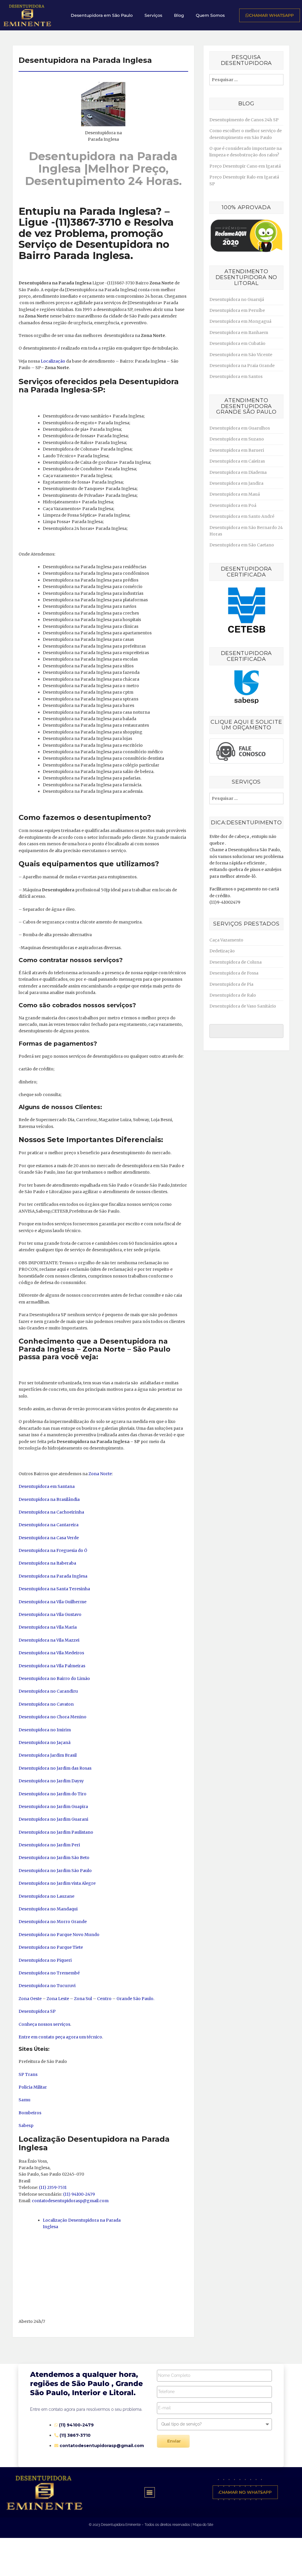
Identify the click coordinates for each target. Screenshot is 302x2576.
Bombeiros (30, 2113)
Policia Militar (33, 2087)
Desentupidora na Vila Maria (48, 1627)
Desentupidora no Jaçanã (45, 1743)
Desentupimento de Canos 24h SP (244, 120)
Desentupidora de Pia (231, 984)
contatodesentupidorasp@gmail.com (70, 2201)
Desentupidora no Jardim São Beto (54, 1858)
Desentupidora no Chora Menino (52, 1717)
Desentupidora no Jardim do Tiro (52, 1794)
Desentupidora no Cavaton (46, 1704)
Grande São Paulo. (135, 1999)
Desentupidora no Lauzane (46, 1896)
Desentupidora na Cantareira (49, 1525)
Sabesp (26, 2125)
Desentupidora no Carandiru (48, 1691)
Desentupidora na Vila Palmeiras (52, 1666)
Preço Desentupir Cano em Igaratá (245, 166)
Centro (104, 1999)
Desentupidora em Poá (233, 505)
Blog (179, 15)
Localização (53, 361)
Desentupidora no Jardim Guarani (53, 1819)
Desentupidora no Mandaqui (48, 1909)
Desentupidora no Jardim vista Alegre (57, 1883)
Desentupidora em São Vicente (241, 355)
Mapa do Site (203, 2525)
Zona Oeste (30, 1999)
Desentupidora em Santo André (242, 516)
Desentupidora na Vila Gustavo (50, 1614)
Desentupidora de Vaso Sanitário (243, 1006)
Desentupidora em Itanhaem (239, 333)
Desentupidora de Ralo (233, 995)
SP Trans (28, 2074)
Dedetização (222, 951)
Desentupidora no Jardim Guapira (53, 1807)
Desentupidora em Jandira (236, 483)
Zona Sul (83, 1999)
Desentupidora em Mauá (235, 494)
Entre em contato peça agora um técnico (60, 2037)
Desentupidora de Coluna (235, 962)
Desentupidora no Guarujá (237, 299)
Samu (24, 2100)
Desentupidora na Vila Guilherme (52, 1602)
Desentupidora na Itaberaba (47, 1563)
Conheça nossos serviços (44, 2024)
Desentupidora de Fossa (234, 973)
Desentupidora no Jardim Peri (49, 1845)
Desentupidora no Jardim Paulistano (56, 1832)
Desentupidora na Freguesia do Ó (53, 1550)
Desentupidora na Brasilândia (49, 1499)
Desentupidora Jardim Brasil (48, 1755)
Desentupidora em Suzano (237, 439)
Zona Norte (100, 1474)
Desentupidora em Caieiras (237, 461)
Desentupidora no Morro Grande (53, 1922)
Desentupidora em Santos (236, 376)
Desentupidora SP (37, 2011)
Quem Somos (210, 15)
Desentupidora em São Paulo (102, 15)
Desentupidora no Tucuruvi (47, 1986)
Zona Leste (58, 1999)
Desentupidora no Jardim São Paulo (55, 1871)
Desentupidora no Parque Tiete (51, 1947)
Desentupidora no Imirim (45, 1730)
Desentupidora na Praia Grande (242, 366)
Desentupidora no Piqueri (45, 1960)
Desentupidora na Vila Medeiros (51, 1653)
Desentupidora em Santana (47, 1486)
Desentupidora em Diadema (238, 472)
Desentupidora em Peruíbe (237, 310)
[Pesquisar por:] (246, 80)
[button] (150, 2492)
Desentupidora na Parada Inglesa (53, 1576)
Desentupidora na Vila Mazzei (49, 1640)
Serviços (153, 15)
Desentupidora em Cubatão (237, 343)
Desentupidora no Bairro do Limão (54, 1678)
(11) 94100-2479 (79, 2194)
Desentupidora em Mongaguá (240, 321)
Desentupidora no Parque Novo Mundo (59, 1935)
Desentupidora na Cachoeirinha (51, 1512)
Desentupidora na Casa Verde (49, 1538)
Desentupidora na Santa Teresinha (54, 1589)
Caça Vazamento (226, 940)
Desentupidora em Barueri (237, 450)
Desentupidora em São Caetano (242, 545)
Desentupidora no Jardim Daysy (51, 1781)
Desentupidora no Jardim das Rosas (55, 1768)
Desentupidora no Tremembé (49, 1973)
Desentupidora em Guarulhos (240, 428)
